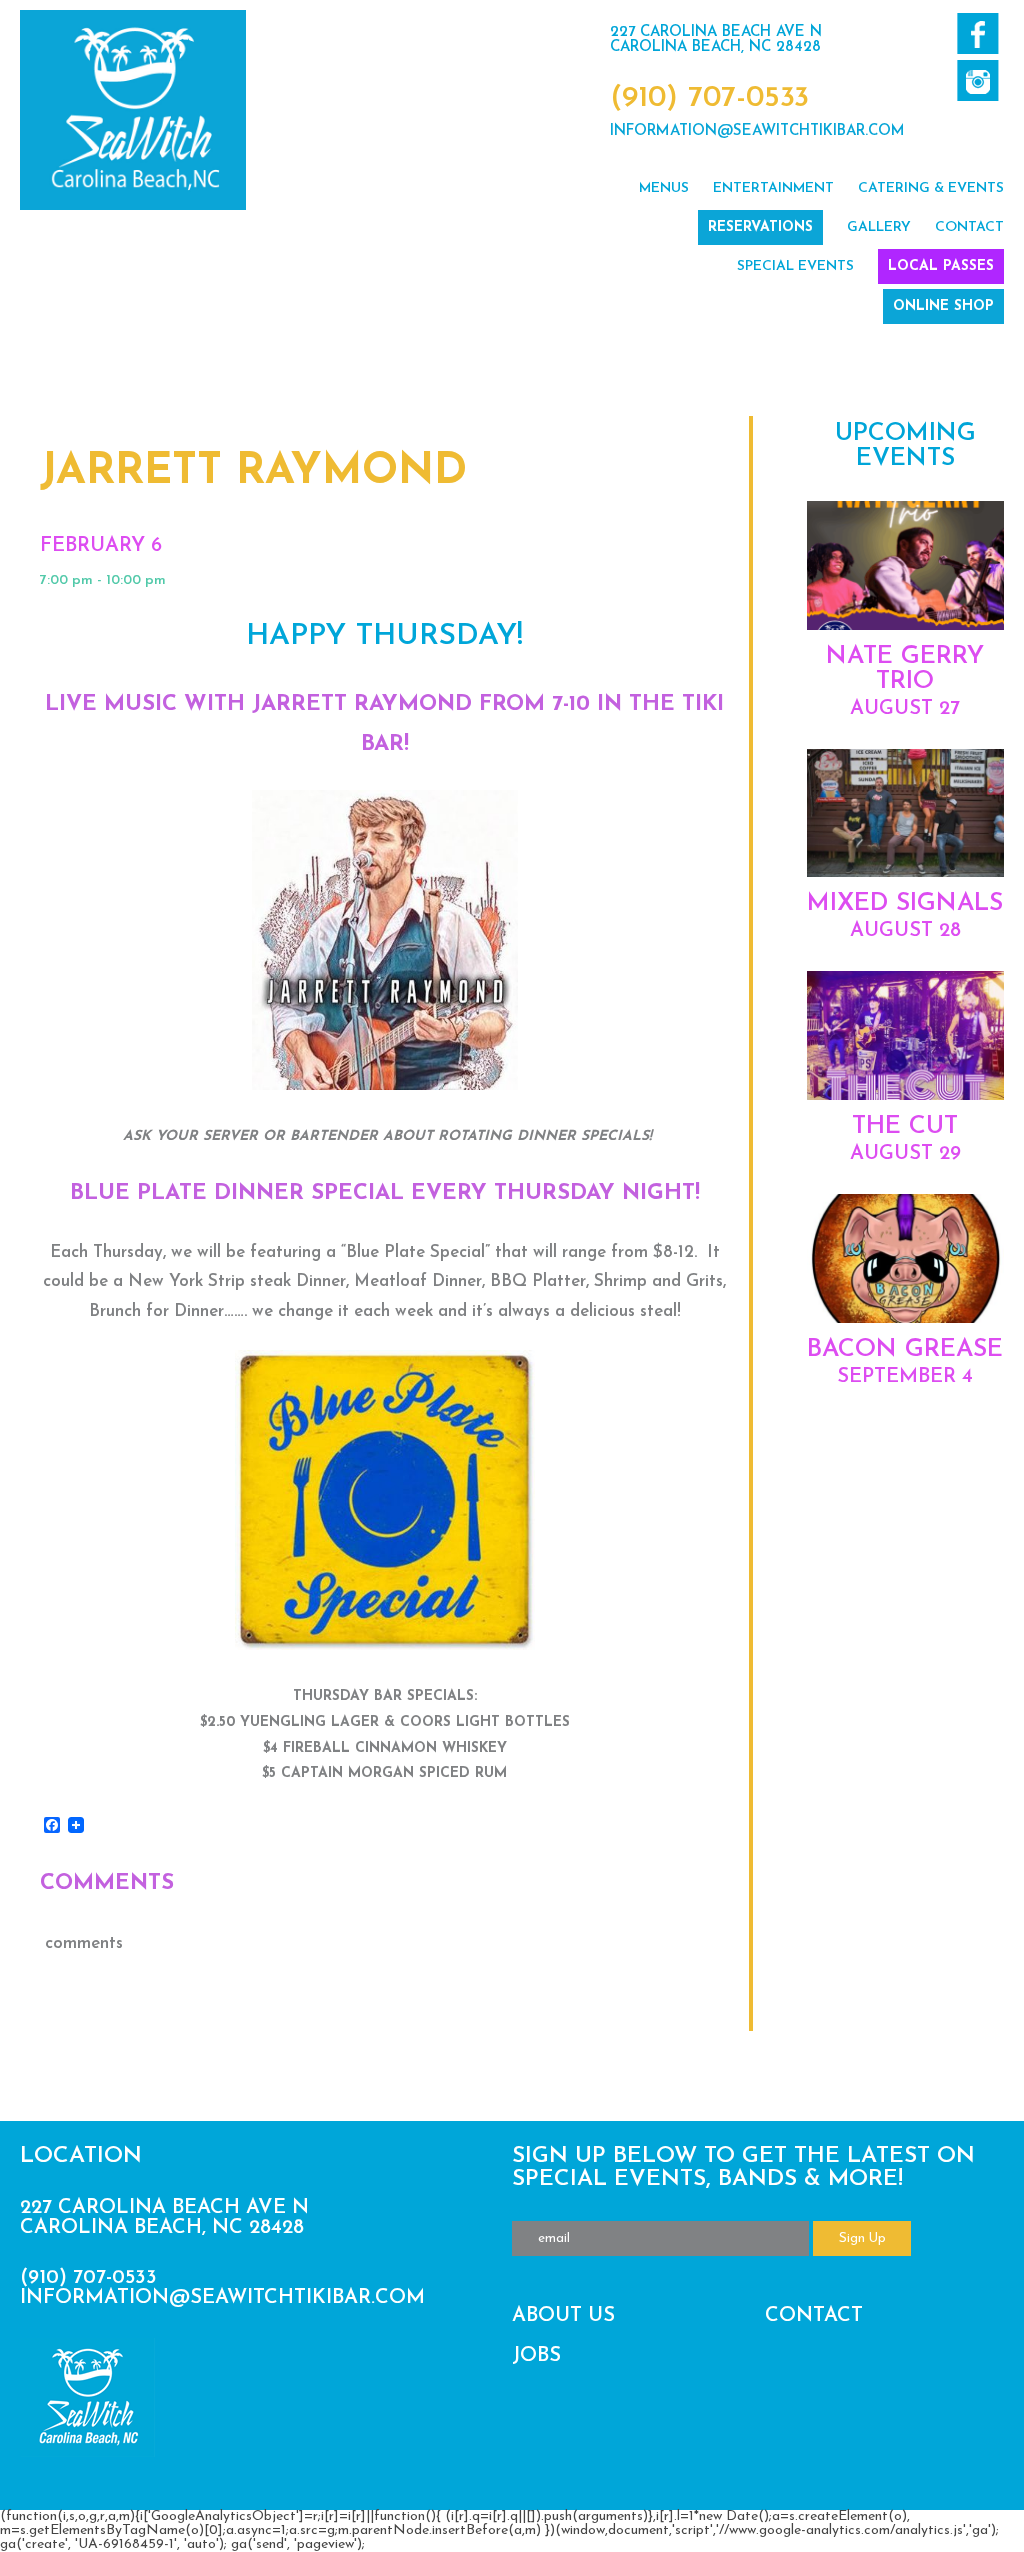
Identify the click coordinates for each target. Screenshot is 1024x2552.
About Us (563, 2316)
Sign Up (862, 2238)
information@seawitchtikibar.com (757, 131)
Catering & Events (931, 188)
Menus (664, 188)
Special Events (795, 266)
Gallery (879, 227)
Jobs (536, 2356)
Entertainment (773, 188)
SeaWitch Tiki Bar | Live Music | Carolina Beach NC (133, 110)
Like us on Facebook (977, 33)
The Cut (905, 1126)
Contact (969, 227)
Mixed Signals (905, 903)
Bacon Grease (905, 1349)
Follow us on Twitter (977, 80)
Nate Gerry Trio (905, 669)
